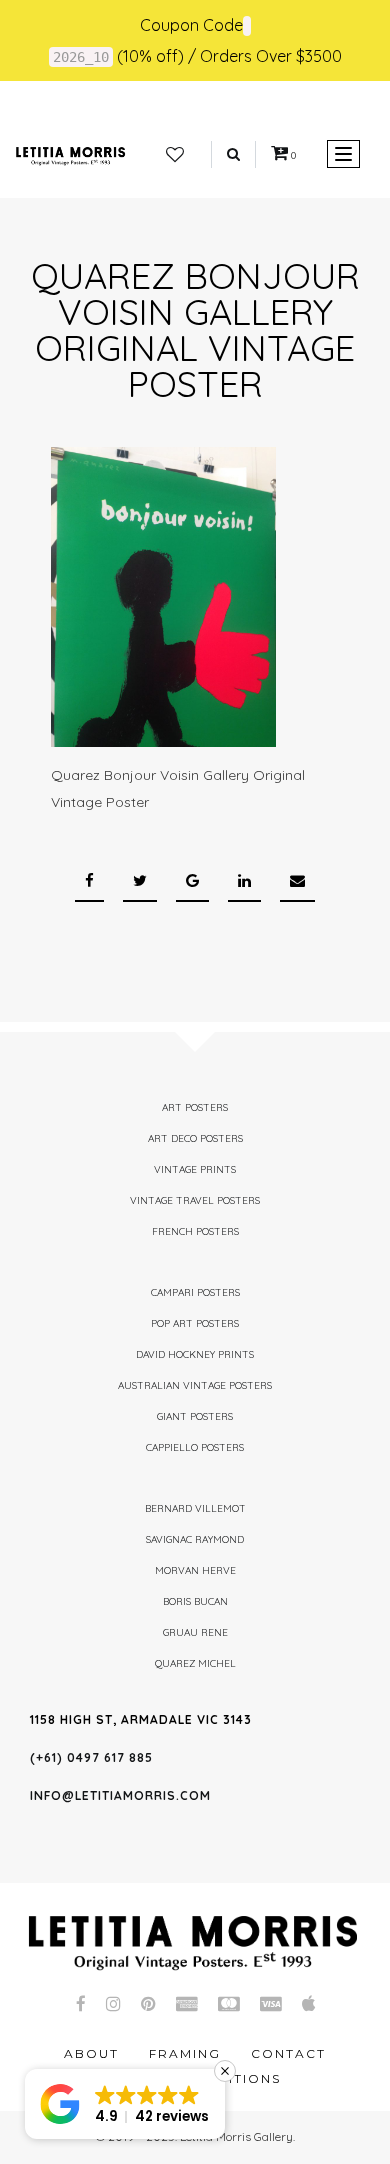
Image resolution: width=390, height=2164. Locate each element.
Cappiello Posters (195, 1447)
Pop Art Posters (195, 1323)
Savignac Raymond (195, 1539)
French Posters (195, 1231)
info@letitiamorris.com (120, 1795)
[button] (125, 2104)
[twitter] (140, 881)
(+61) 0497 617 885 (91, 1757)
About (91, 2053)
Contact (288, 2053)
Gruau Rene (195, 1632)
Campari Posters (195, 1292)
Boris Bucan (195, 1601)
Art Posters (195, 1107)
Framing (185, 2053)
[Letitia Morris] (70, 154)
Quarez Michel (195, 1663)
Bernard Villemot (195, 1508)
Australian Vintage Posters (195, 1385)
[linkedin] (244, 881)
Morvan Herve (195, 1570)
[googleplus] (192, 881)
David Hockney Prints (195, 1354)
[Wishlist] (175, 155)
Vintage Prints (195, 1169)
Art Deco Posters (195, 1138)
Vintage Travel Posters (195, 1200)
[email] (297, 881)
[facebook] (89, 881)
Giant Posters (195, 1416)
